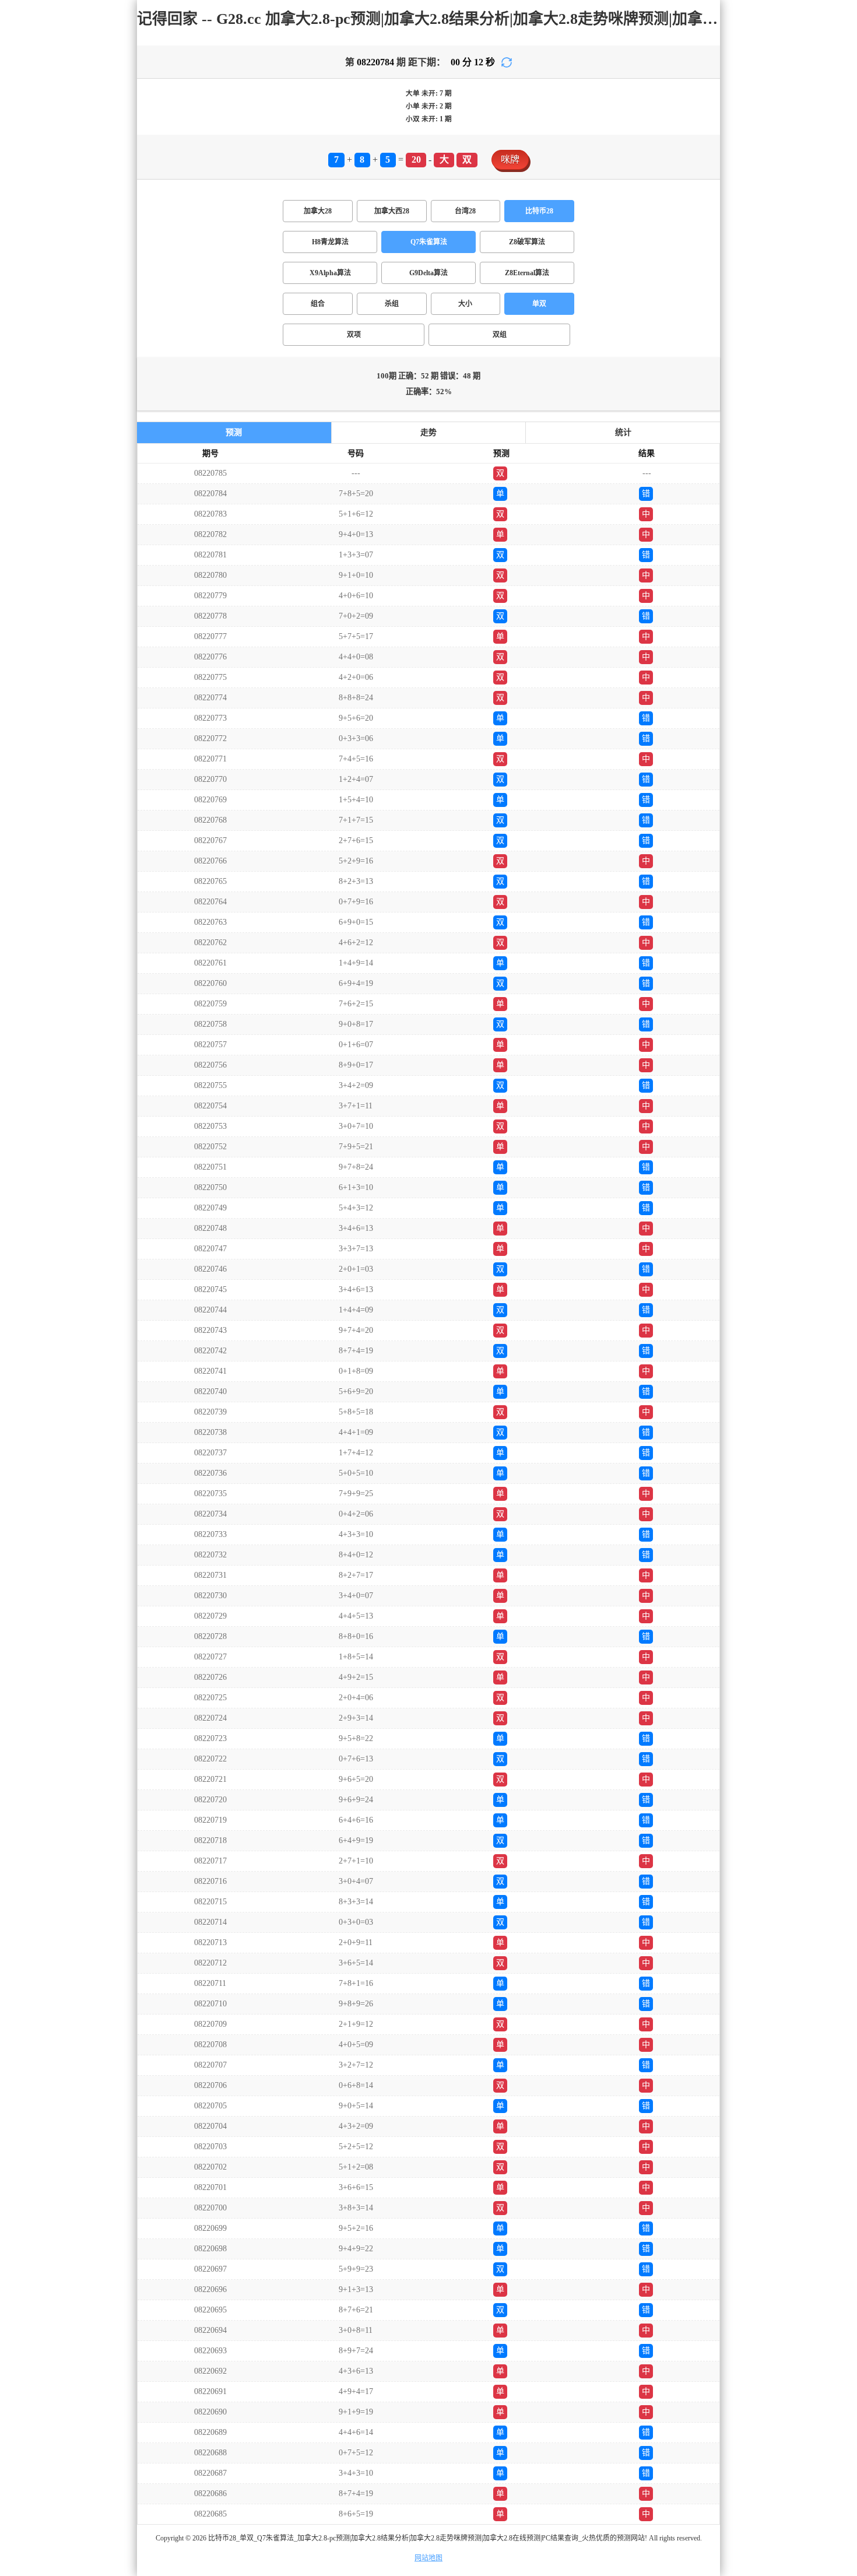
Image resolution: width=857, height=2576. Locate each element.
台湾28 (465, 211)
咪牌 (510, 159)
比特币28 (539, 211)
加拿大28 (318, 211)
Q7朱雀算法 (429, 242)
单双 (539, 304)
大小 (465, 304)
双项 (354, 335)
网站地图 (428, 2558)
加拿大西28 (392, 211)
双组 (500, 335)
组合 (318, 304)
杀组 (392, 304)
